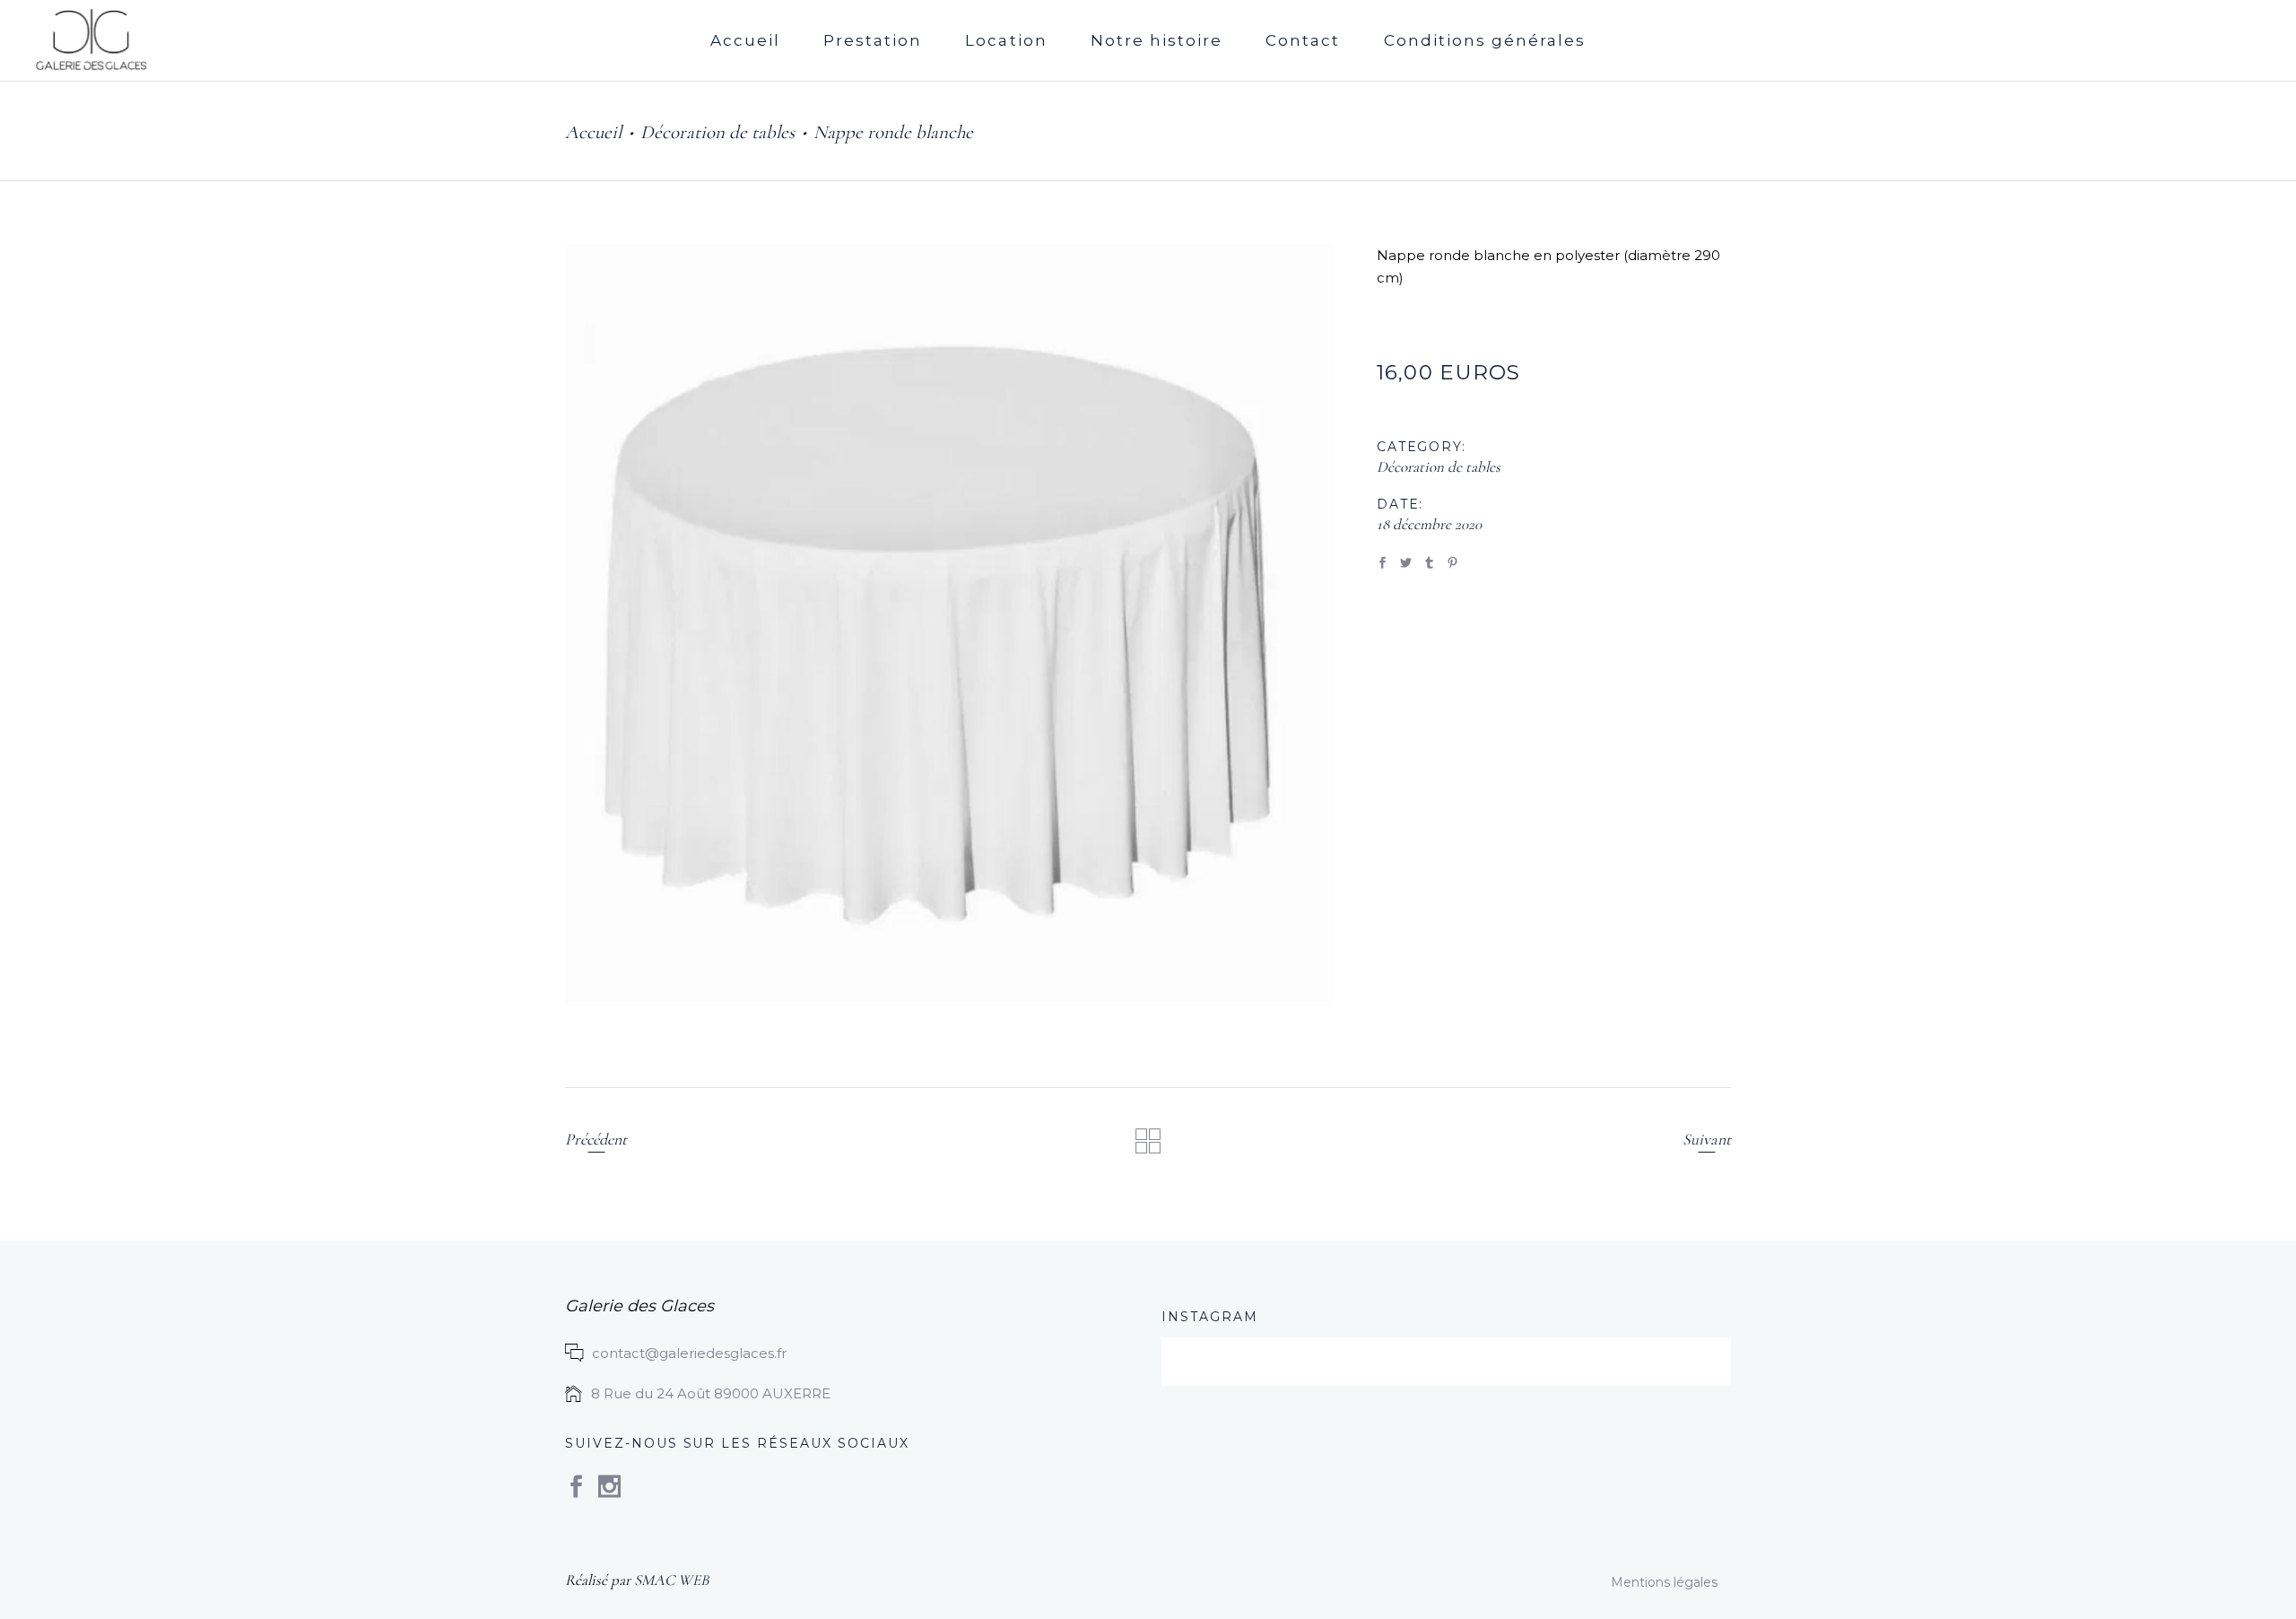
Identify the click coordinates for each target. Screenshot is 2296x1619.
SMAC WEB (671, 1580)
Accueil (593, 132)
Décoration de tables (717, 132)
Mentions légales (1664, 1582)
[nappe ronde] (949, 625)
